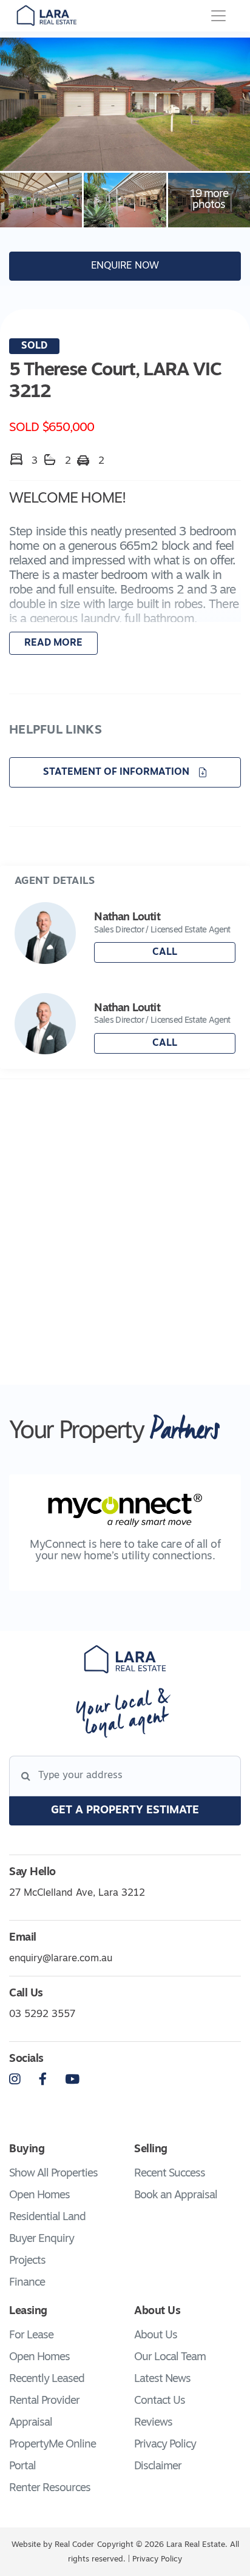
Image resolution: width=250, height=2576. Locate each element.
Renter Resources (50, 2489)
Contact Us (160, 2401)
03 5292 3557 (42, 2015)
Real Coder (74, 2545)
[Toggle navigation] (218, 16)
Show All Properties (53, 2174)
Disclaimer (158, 2467)
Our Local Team (170, 2358)
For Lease (31, 2336)
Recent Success (170, 2174)
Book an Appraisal (176, 2196)
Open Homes (39, 2196)
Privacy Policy (165, 2445)
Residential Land (47, 2218)
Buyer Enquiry (42, 2240)
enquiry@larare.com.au (61, 1959)
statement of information (117, 772)
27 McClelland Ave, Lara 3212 (77, 1893)
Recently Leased (47, 2380)
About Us (156, 2336)
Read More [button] (53, 643)
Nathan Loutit (127, 918)
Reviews (153, 2423)
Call (165, 952)
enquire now (125, 266)
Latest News (162, 2380)
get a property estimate (125, 1811)
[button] (125, 574)
